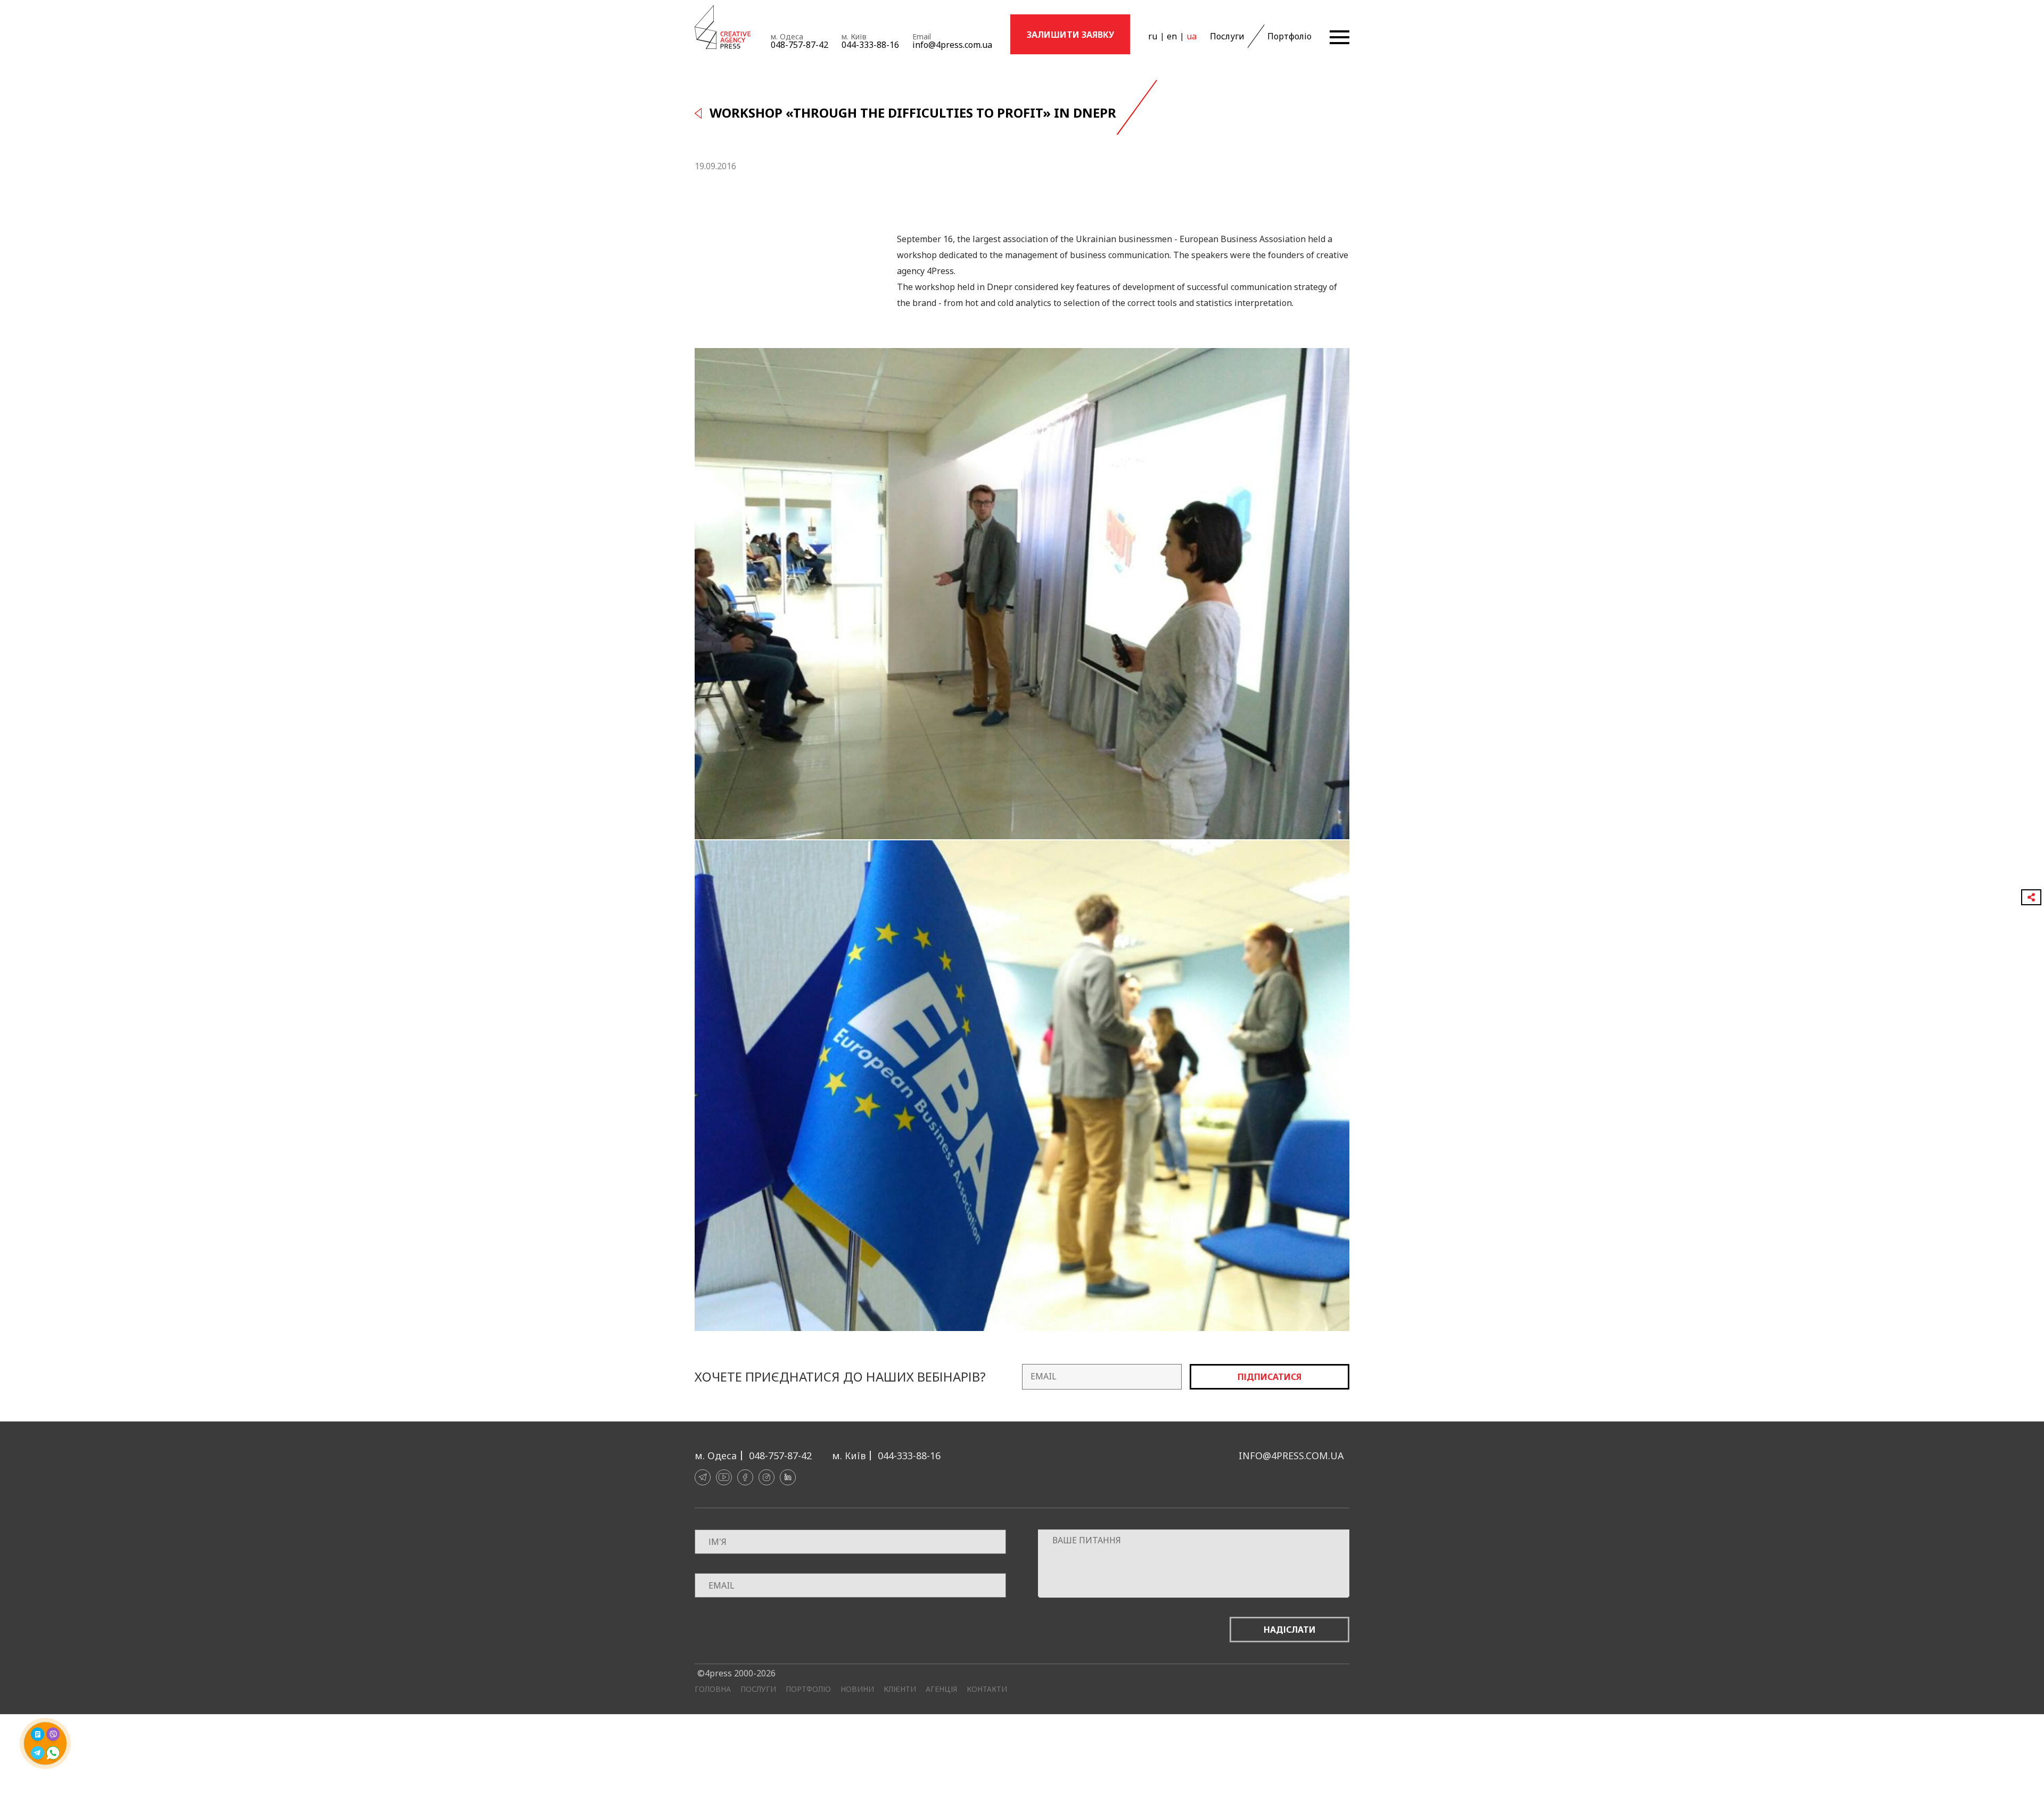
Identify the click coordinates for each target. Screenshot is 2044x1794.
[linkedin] (788, 1477)
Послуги (1227, 36)
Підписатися (1270, 1377)
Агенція (941, 1689)
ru (1153, 36)
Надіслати (1290, 1630)
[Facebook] (745, 1477)
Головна (713, 1689)
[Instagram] (767, 1477)
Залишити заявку (1070, 35)
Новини (857, 1689)
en (1172, 36)
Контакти (987, 1689)
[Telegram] (703, 1477)
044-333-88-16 (870, 45)
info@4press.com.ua (952, 45)
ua (1192, 36)
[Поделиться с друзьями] (2031, 897)
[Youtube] (724, 1477)
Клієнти (900, 1689)
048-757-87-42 (800, 45)
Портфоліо (1289, 36)
